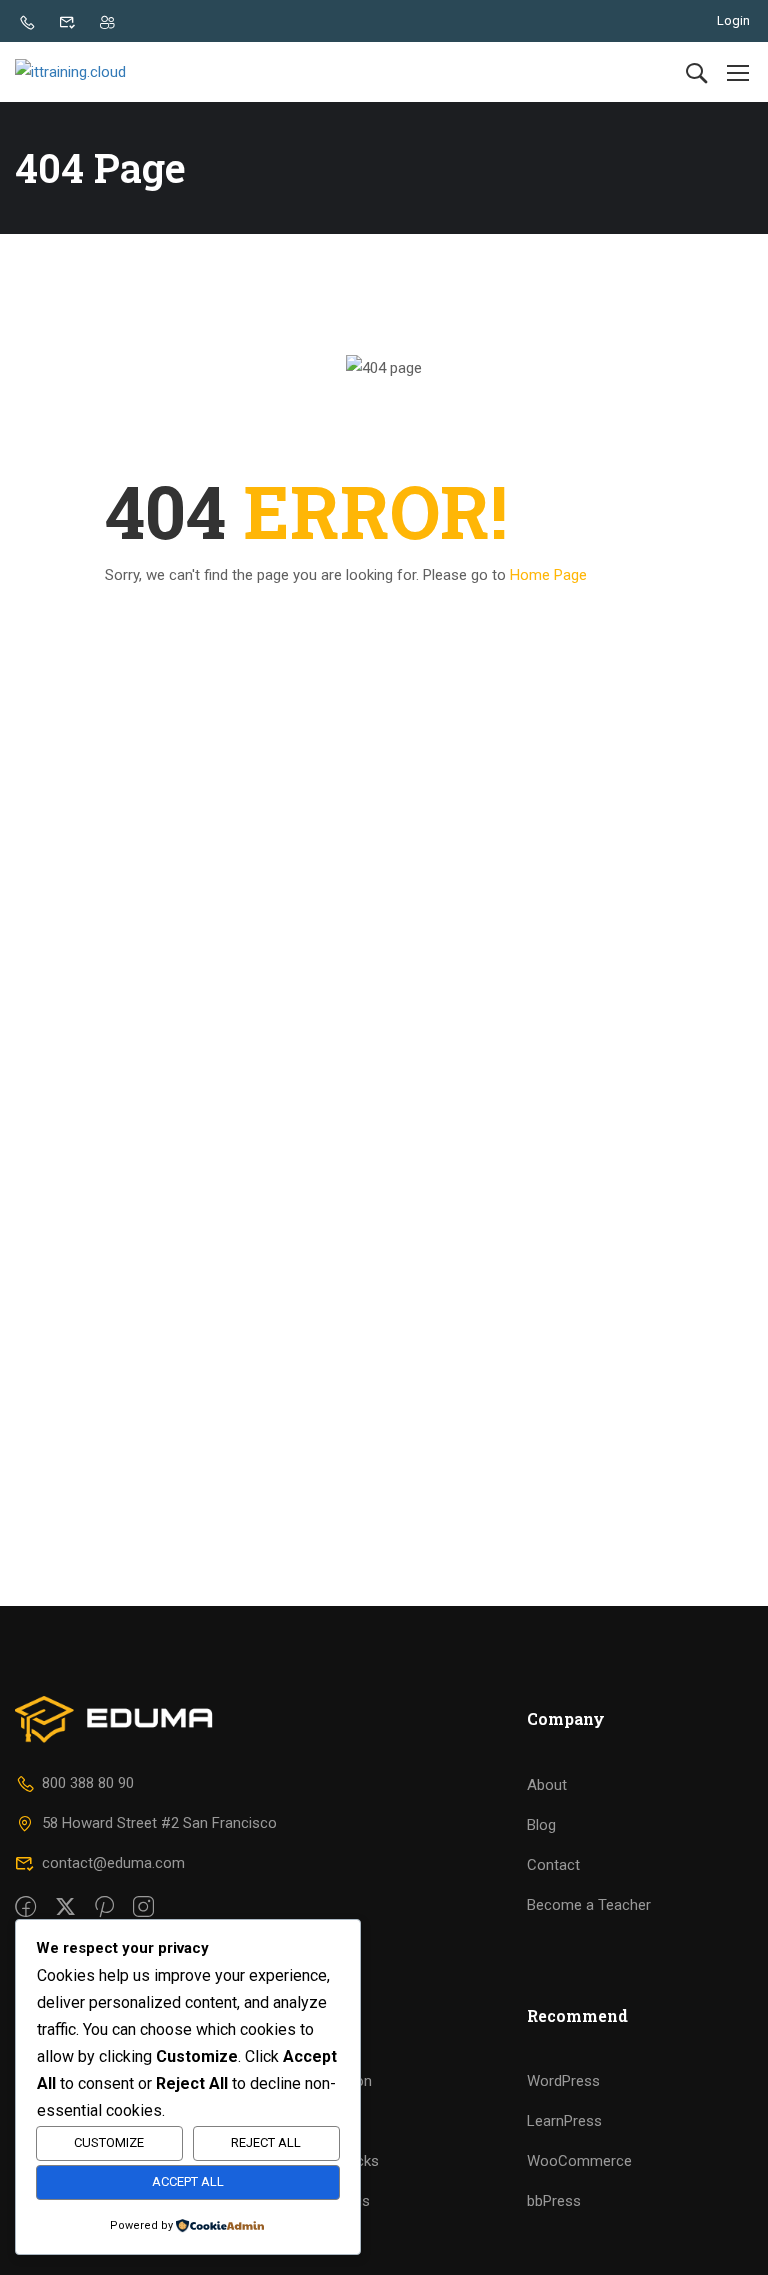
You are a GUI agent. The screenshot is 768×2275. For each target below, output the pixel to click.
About (547, 1785)
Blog (541, 1825)
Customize (109, 2142)
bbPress (554, 2201)
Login (733, 20)
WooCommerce (579, 2161)
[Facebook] (25, 1908)
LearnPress (564, 2121)
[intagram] (143, 1908)
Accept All (188, 2181)
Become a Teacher (589, 1905)
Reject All (266, 2142)
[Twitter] (65, 1908)
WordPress (563, 2081)
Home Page (548, 575)
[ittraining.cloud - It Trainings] (91, 72)
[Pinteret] (104, 1908)
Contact (553, 1865)
